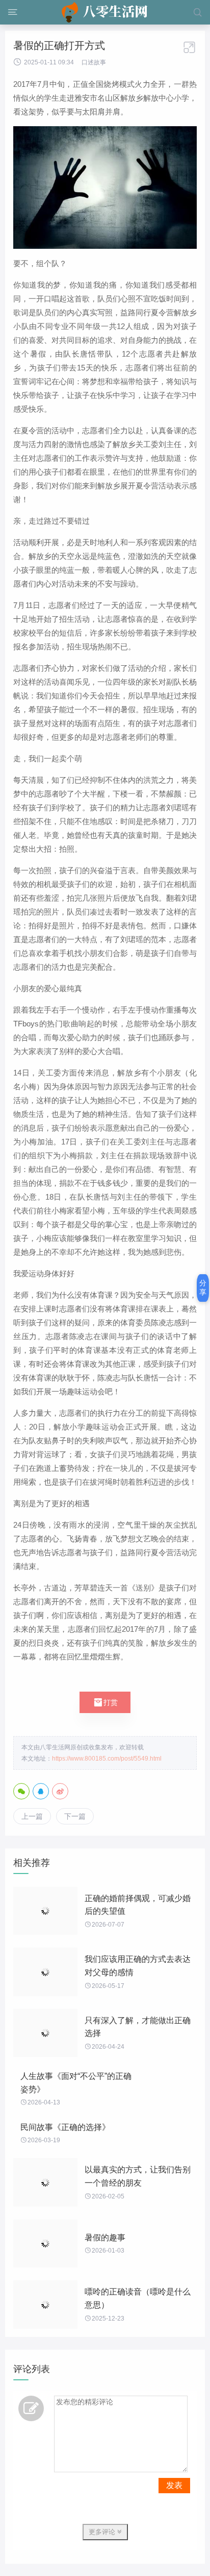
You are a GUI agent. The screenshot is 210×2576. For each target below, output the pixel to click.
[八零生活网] (105, 12)
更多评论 (103, 2532)
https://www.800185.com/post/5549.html (107, 1759)
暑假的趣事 (105, 2238)
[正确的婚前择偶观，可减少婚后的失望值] (45, 1911)
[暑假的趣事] (45, 2244)
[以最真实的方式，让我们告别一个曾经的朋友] (45, 2182)
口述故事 (94, 62)
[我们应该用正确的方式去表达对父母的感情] (45, 1972)
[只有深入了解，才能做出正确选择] (45, 2033)
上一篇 (32, 1816)
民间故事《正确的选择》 (65, 2127)
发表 (174, 2485)
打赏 (105, 1702)
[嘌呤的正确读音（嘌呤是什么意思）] (45, 2304)
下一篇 (75, 1816)
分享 (203, 1287)
